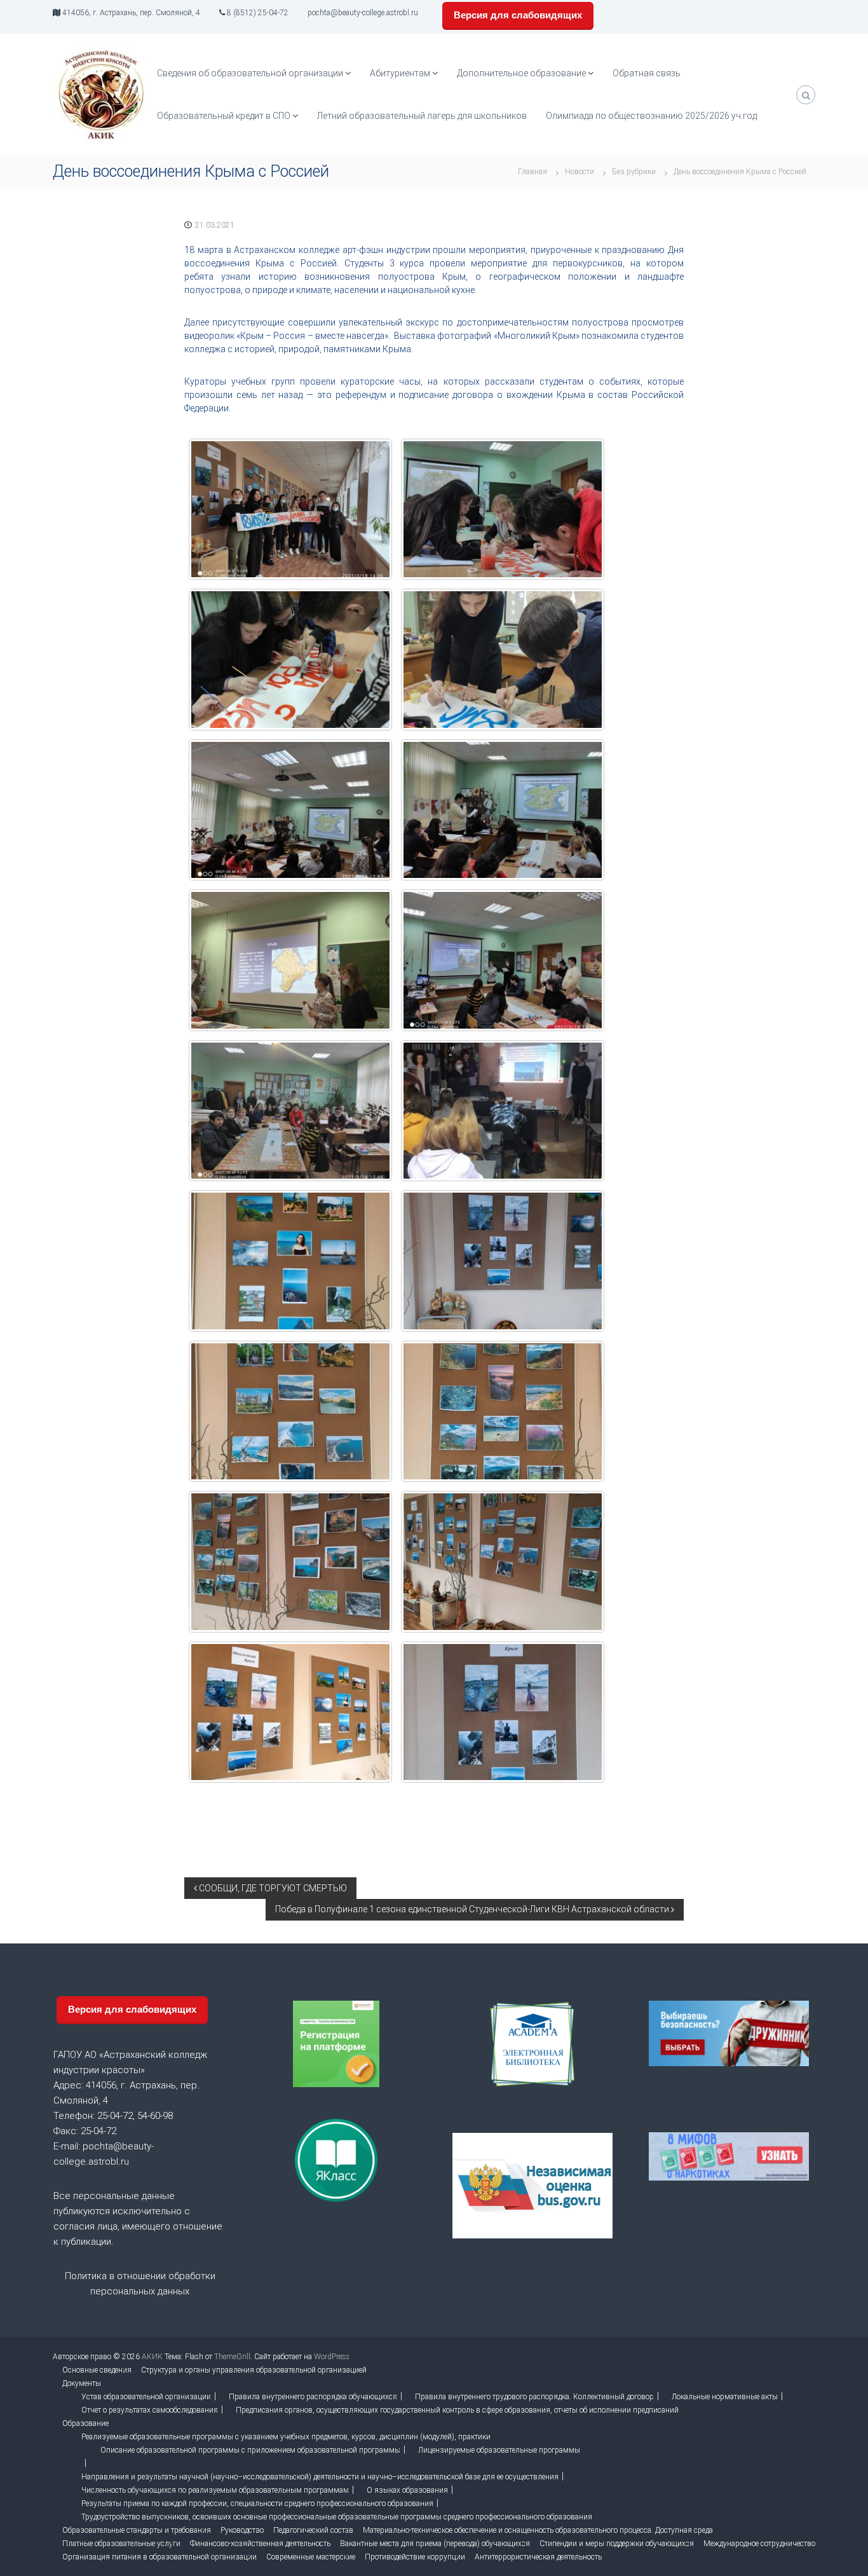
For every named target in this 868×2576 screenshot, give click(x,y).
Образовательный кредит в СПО (224, 116)
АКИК (152, 2357)
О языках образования (407, 2490)
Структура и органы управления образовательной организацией (254, 2370)
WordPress (332, 2357)
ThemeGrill (232, 2357)
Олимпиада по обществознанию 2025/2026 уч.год (651, 116)
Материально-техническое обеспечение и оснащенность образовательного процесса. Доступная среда (538, 2530)
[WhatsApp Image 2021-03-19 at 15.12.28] (290, 1261)
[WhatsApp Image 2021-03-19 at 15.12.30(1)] (290, 1562)
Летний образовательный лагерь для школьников (422, 116)
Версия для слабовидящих (518, 15)
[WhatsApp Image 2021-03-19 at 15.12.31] (503, 1562)
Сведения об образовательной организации (250, 73)
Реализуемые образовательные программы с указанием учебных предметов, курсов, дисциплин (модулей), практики (286, 2437)
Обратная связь (647, 73)
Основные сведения (97, 2370)
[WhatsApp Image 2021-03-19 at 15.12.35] (290, 810)
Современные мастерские (311, 2557)
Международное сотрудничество (759, 2544)
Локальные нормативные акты (725, 2397)
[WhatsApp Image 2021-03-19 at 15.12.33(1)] (290, 660)
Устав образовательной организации (146, 2397)
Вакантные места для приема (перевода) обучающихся (435, 2544)
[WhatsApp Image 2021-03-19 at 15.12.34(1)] (290, 1111)
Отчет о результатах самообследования (150, 2410)
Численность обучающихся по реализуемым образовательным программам (215, 2490)
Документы (82, 2383)
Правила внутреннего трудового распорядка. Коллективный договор (534, 2397)
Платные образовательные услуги (121, 2544)
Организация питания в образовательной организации (159, 2557)
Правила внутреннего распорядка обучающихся (313, 2397)
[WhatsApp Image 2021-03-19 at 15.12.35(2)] (503, 810)
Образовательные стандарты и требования (137, 2530)
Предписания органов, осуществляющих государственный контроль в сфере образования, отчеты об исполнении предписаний (457, 2410)
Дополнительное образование (521, 73)
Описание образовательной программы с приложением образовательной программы (250, 2450)
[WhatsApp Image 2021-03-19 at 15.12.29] (503, 1261)
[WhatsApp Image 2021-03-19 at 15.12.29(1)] (290, 1412)
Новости (580, 172)
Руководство (242, 2530)
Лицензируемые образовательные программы (499, 2450)
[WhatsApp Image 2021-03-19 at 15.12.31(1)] (290, 1712)
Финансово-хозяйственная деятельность (260, 2544)
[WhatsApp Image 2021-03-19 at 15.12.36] (503, 960)
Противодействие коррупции (415, 2557)
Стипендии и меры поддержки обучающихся (617, 2544)
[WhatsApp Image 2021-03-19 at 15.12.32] (503, 1712)
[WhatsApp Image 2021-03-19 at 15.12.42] (503, 1111)
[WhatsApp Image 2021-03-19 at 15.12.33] (503, 510)
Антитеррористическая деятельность (538, 2557)
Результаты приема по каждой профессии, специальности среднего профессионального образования (257, 2504)
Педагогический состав (313, 2530)
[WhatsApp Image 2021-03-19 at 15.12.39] (290, 960)
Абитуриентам (400, 73)
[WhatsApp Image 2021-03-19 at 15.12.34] (503, 660)
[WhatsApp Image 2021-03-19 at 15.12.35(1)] (290, 510)
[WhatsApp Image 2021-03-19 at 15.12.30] (503, 1412)
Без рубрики (634, 172)
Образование (85, 2423)
